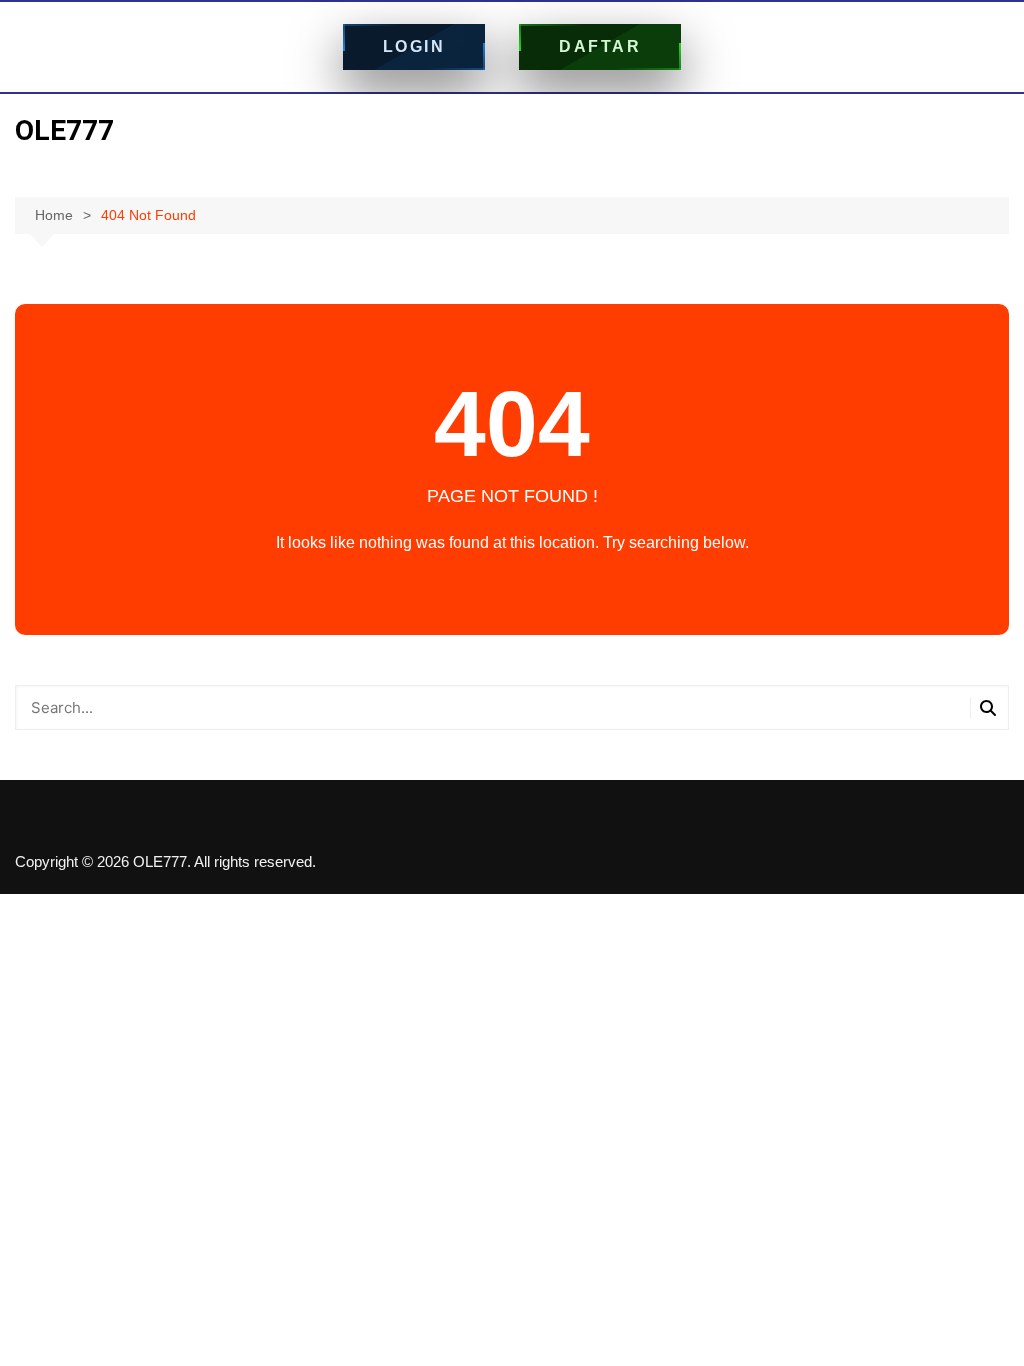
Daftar (600, 46)
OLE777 (64, 130)
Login (414, 46)
